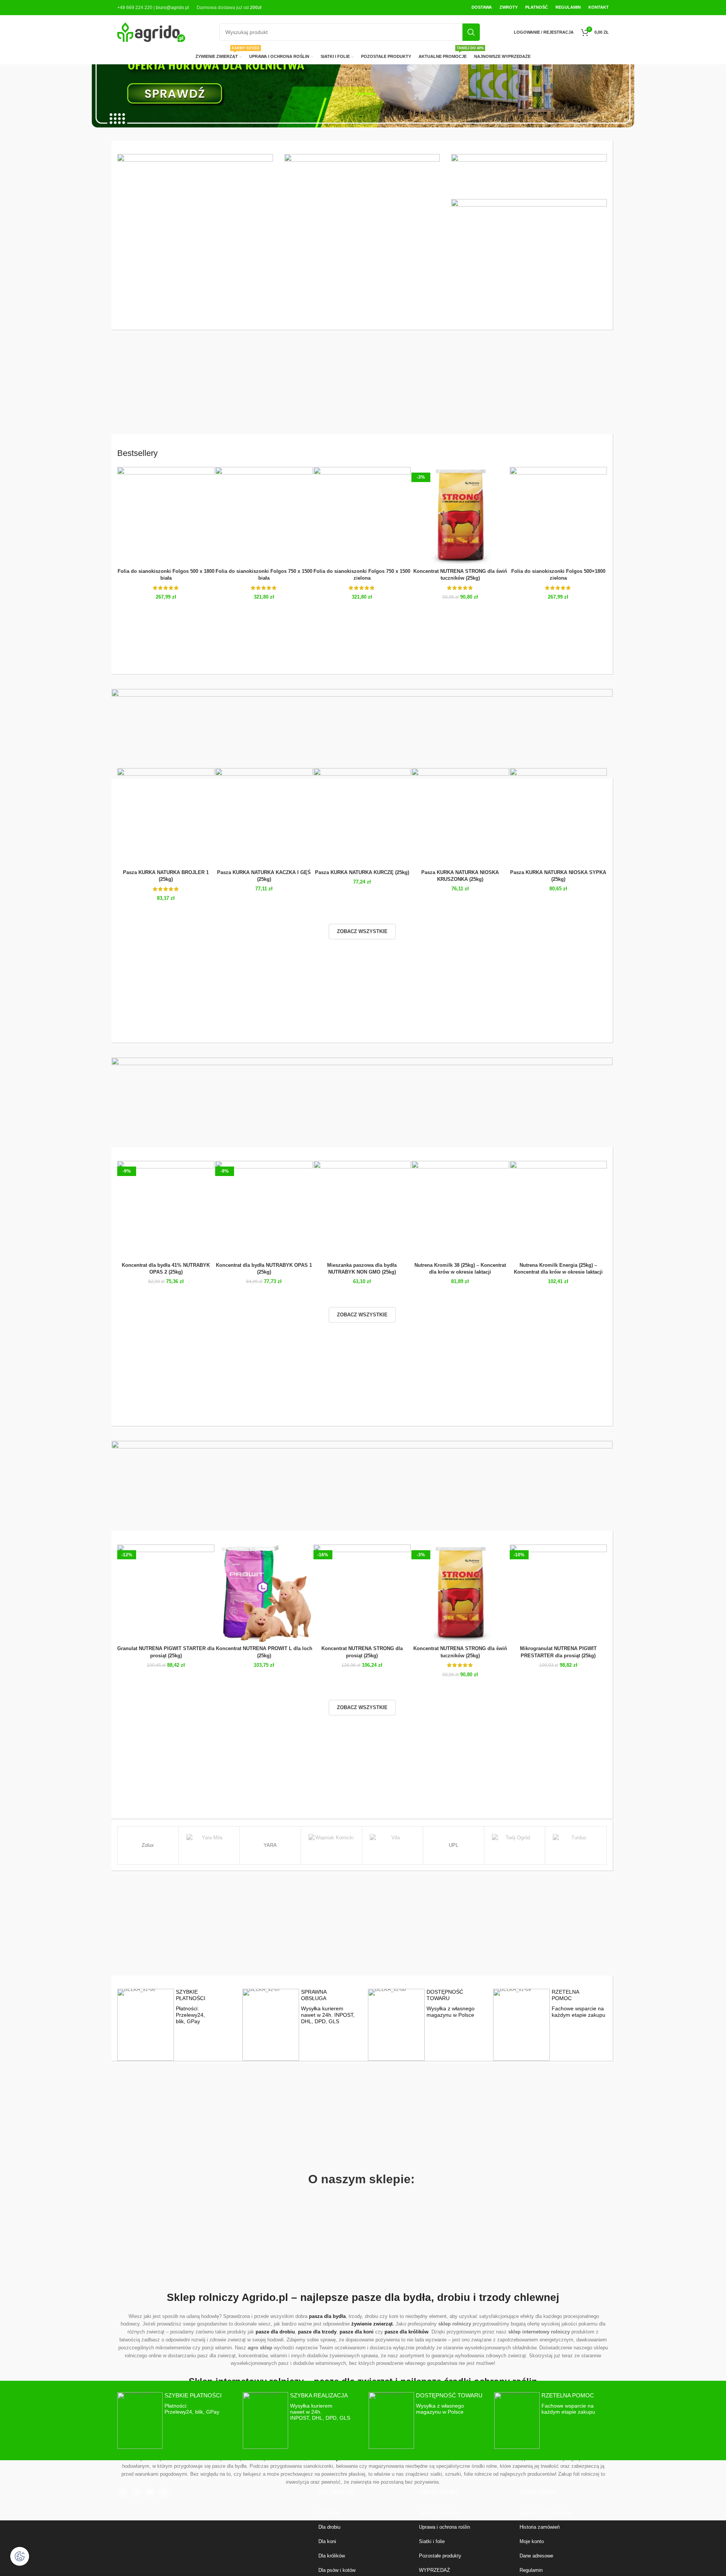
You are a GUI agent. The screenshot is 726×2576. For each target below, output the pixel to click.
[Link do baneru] (195, 216)
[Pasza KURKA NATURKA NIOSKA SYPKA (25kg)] (558, 817)
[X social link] (137, 2492)
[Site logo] (151, 32)
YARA (270, 1845)
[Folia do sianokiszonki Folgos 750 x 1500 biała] (264, 516)
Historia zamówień (540, 2527)
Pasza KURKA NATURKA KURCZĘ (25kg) (362, 872)
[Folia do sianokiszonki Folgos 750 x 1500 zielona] (362, 516)
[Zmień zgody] (20, 2556)
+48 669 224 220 (135, 8)
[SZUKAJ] (471, 32)
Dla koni (327, 2541)
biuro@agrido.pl (172, 8)
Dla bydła (329, 2513)
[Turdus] (576, 1845)
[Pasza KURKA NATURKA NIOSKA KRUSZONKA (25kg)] (460, 817)
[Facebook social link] (123, 2492)
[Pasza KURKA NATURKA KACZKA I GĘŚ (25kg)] (264, 817)
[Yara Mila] (209, 1845)
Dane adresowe (536, 2556)
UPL (454, 1845)
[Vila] (393, 1845)
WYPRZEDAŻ (434, 2570)
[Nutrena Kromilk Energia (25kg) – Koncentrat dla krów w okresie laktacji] (558, 1209)
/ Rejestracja (557, 2513)
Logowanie (531, 2513)
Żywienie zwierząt (438, 2513)
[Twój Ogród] (515, 1845)
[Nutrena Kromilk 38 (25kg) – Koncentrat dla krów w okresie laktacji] (460, 1209)
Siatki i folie (432, 2541)
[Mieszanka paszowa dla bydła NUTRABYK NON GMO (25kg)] (362, 1209)
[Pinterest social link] (164, 2492)
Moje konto (532, 2541)
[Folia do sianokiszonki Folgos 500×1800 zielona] (558, 516)
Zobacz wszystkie (362, 931)
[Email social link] (150, 2492)
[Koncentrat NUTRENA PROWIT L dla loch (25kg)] (264, 1593)
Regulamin (531, 2570)
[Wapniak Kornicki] (331, 1845)
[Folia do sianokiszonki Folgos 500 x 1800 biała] (166, 516)
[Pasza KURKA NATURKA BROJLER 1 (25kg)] (166, 817)
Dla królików (332, 2556)
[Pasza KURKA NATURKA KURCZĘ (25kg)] (362, 817)
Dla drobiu (329, 2527)
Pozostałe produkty (440, 2556)
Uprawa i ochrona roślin (444, 2527)
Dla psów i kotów (337, 2570)
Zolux (148, 1845)
